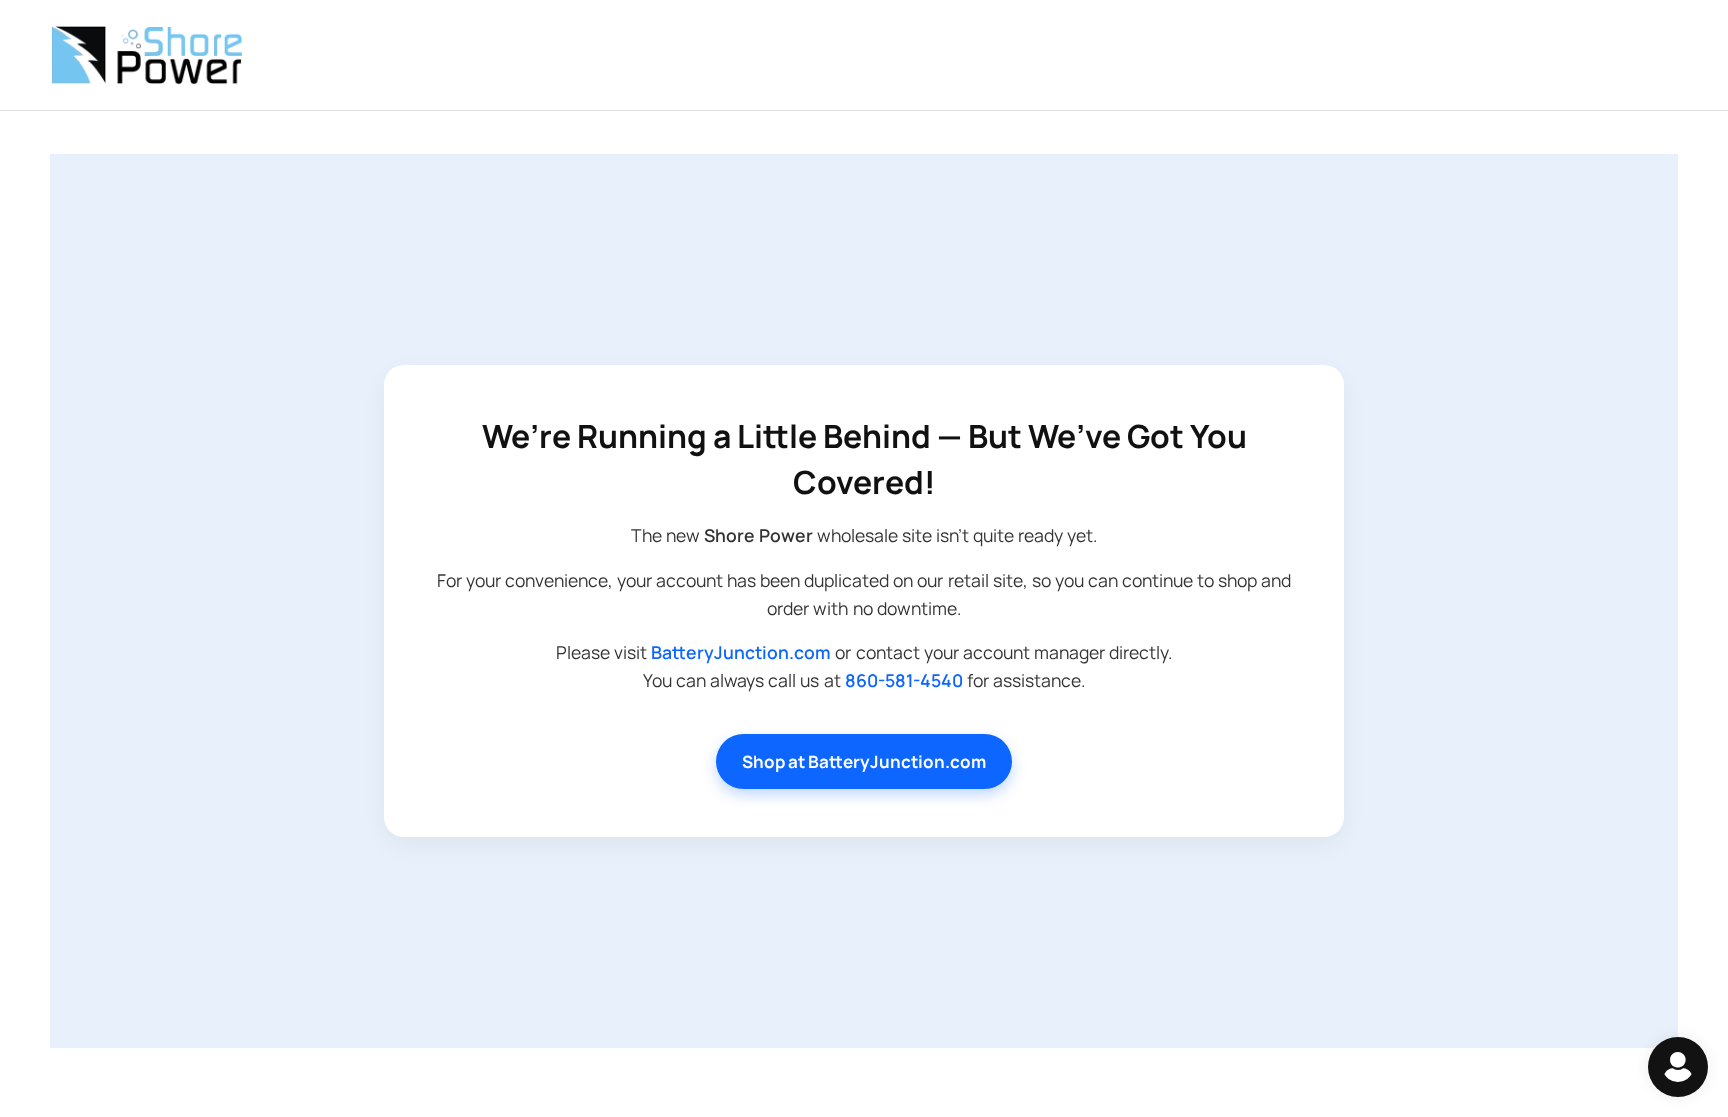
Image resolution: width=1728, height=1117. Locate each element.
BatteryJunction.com (741, 652)
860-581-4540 (904, 680)
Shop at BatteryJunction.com (864, 761)
